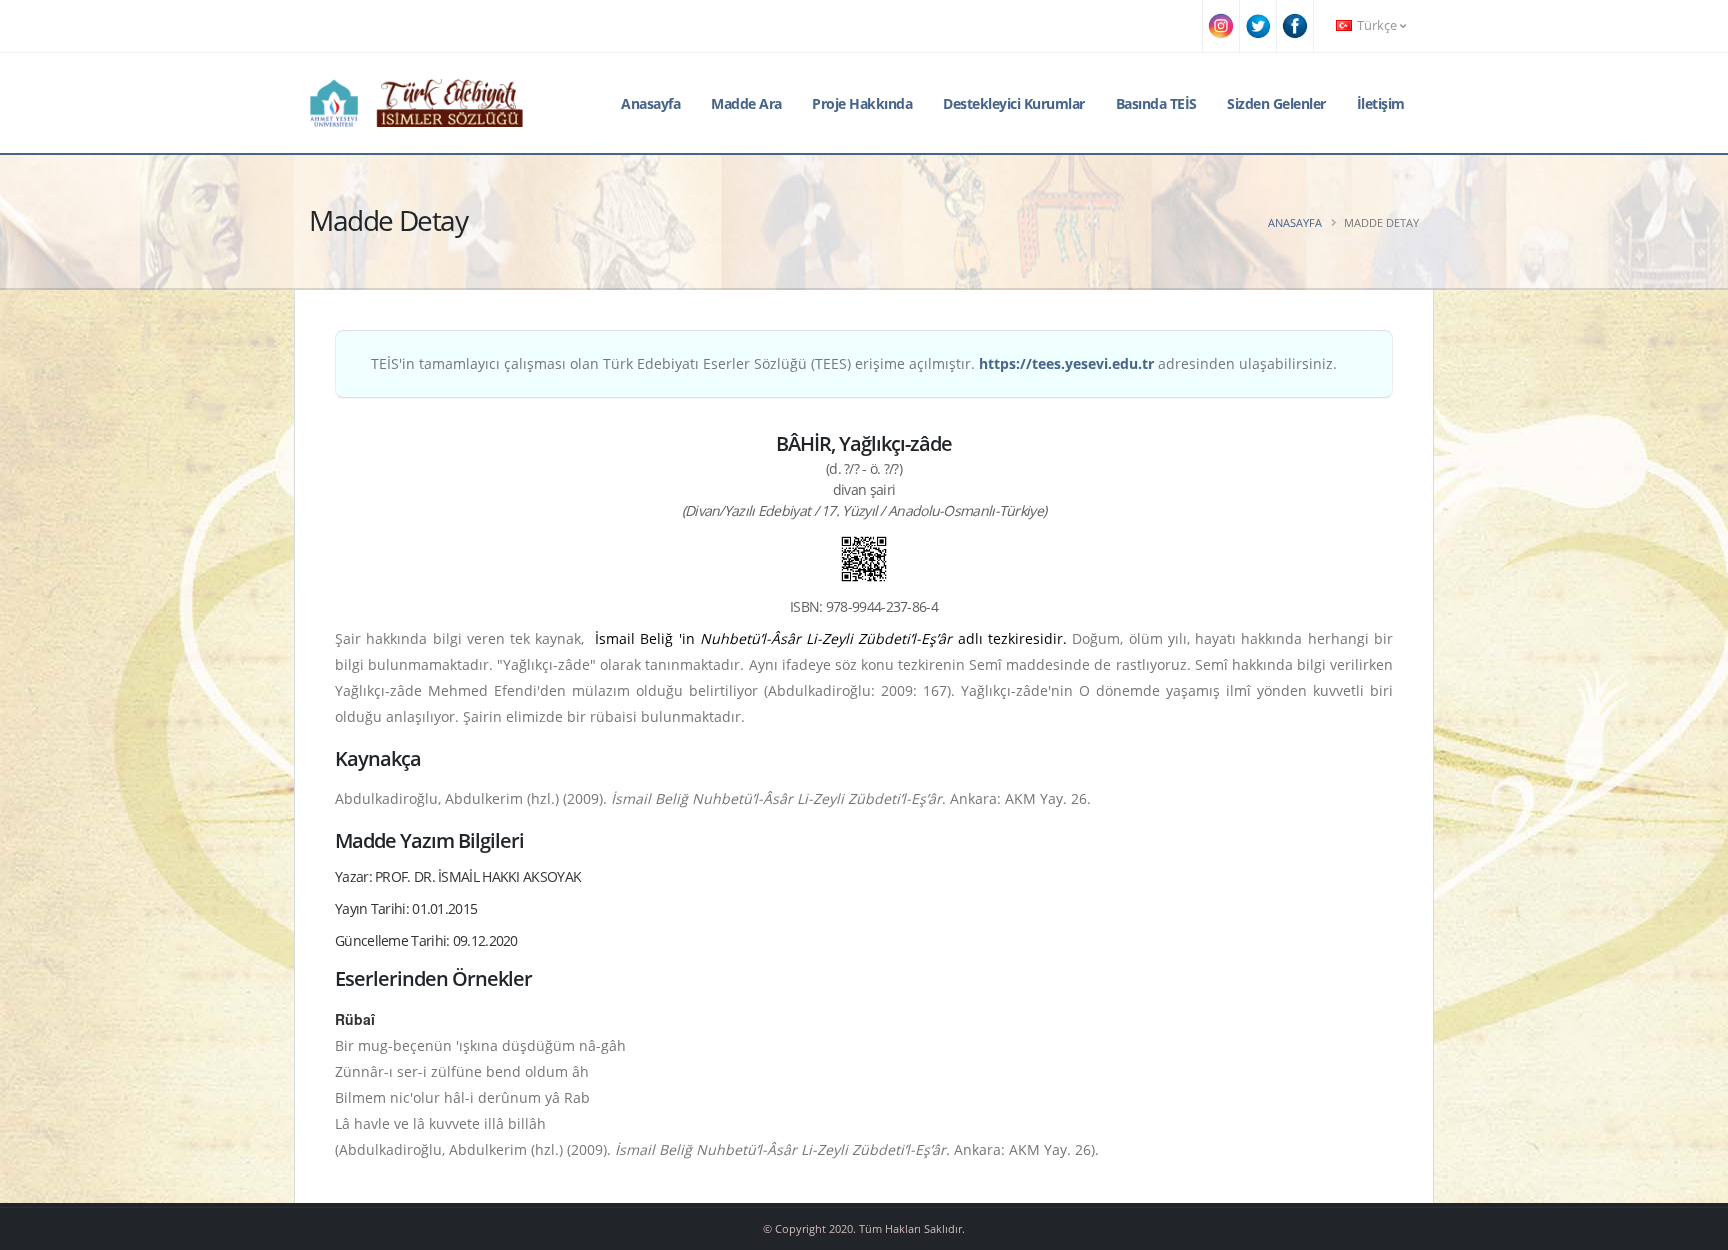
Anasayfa (650, 103)
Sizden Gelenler (1276, 103)
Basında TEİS (1156, 103)
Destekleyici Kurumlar (1014, 103)
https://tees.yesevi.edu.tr (1066, 363)
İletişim (1381, 103)
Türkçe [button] (1377, 25)
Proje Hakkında (862, 103)
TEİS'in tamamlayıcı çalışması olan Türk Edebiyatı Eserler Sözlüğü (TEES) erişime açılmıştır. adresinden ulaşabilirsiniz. (854, 363)
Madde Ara (746, 103)
